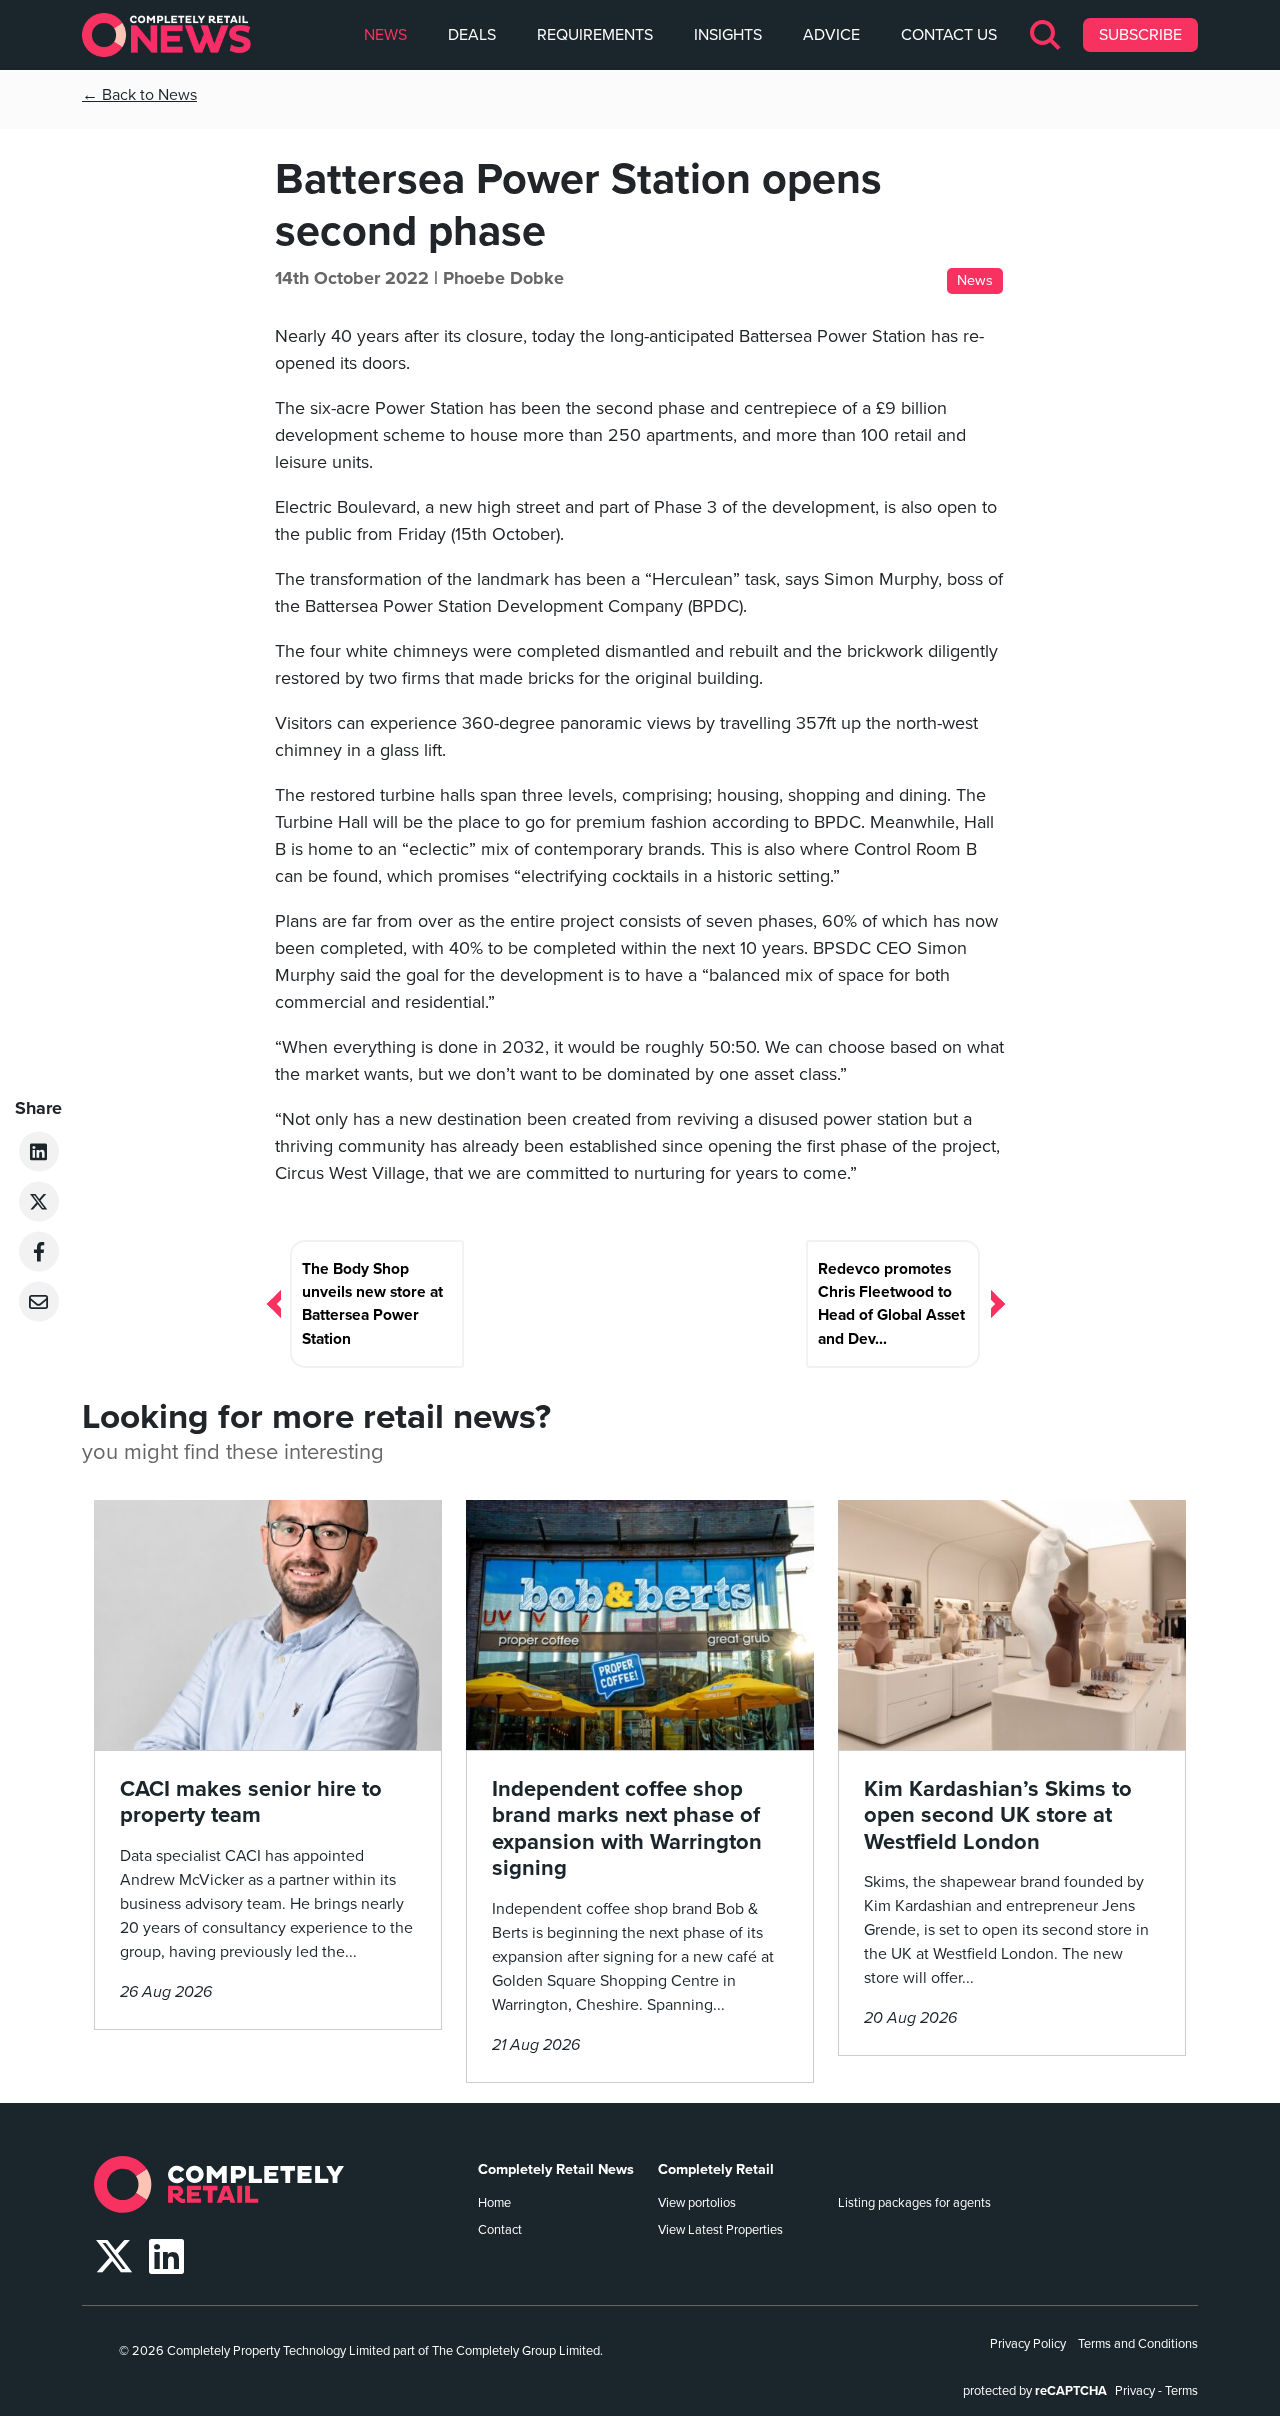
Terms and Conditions (1138, 2344)
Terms (1181, 2391)
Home (494, 2203)
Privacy (1135, 2391)
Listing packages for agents (914, 2203)
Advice (831, 35)
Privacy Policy (1028, 2344)
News (385, 35)
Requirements (595, 35)
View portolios (697, 2203)
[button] (1046, 35)
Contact (500, 2230)
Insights (728, 35)
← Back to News (139, 95)
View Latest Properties (720, 2230)
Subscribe (1140, 35)
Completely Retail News (556, 2169)
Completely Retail (716, 2169)
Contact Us (949, 35)
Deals (472, 35)
